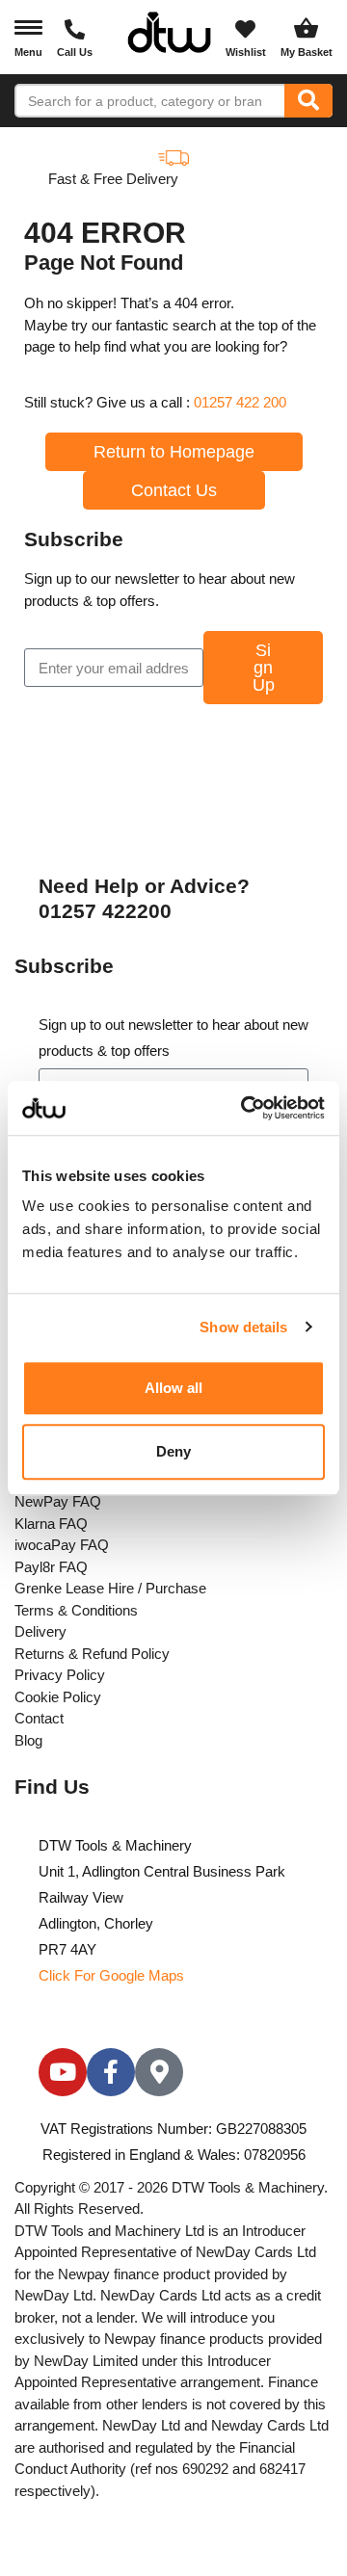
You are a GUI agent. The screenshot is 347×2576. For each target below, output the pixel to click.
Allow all (174, 1388)
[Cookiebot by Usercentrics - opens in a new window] (245, 1108)
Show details (243, 1327)
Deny (173, 1451)
